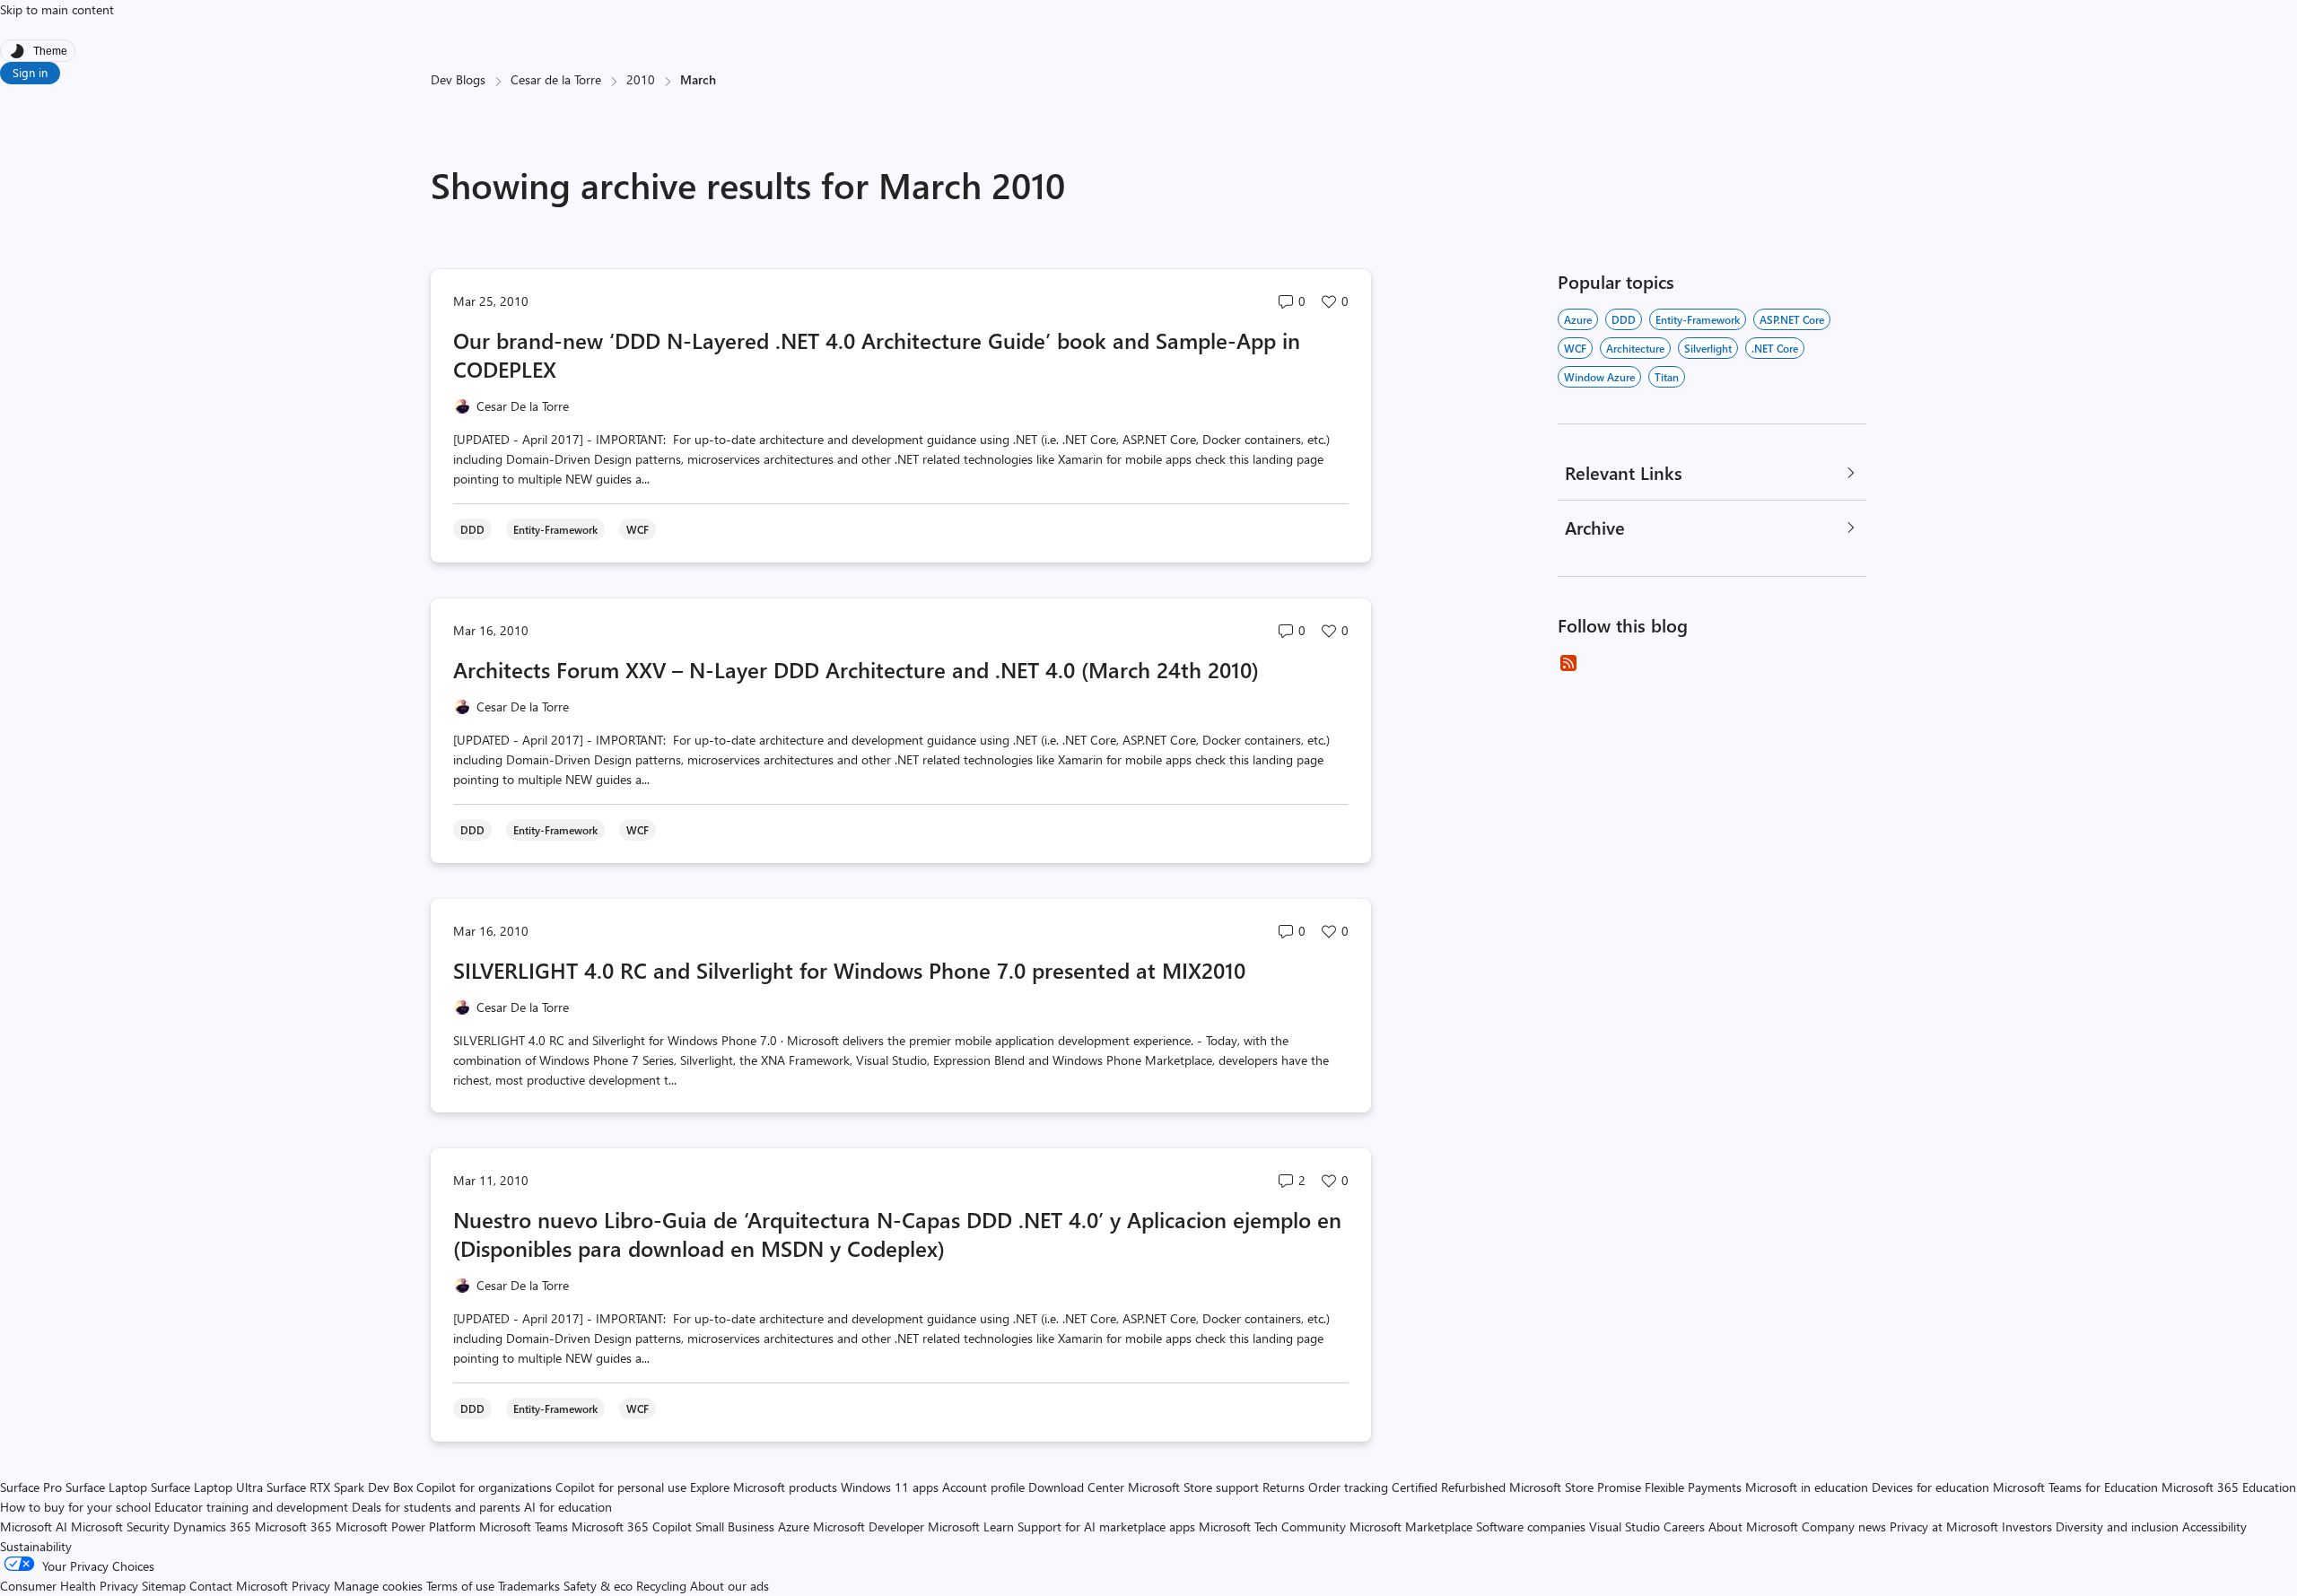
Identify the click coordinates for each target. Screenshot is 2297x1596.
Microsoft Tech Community (1272, 1526)
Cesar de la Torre (556, 79)
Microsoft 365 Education (2229, 1487)
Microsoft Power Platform (406, 1526)
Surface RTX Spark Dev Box (340, 1487)
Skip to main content (57, 9)
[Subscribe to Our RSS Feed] (1568, 663)
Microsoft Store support (1193, 1487)
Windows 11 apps (890, 1487)
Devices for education (1930, 1487)
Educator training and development (251, 1507)
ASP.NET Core (1792, 319)
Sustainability (36, 1546)
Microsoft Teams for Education (2075, 1487)
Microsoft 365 (293, 1526)
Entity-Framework (1698, 319)
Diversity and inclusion (2117, 1526)
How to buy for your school (75, 1507)
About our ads (729, 1586)
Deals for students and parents (436, 1507)
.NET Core (1775, 348)
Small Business (735, 1526)
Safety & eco (598, 1586)
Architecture (1635, 348)
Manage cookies (378, 1586)
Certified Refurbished (1449, 1487)
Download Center (1076, 1487)
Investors (2027, 1526)
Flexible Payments (1693, 1487)
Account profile (983, 1487)
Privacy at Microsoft (1944, 1526)
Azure (1578, 319)
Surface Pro (31, 1487)
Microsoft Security (120, 1526)
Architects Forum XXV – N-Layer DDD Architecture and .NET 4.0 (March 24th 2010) (856, 669)
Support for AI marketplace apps (1106, 1526)
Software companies (1531, 1526)
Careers (1684, 1526)
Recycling (661, 1586)
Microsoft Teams (524, 1526)
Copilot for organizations (484, 1487)
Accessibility (2214, 1526)
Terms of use (460, 1586)
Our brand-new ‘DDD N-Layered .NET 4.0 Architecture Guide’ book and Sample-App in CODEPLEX (877, 354)
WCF (1575, 348)
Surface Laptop (106, 1487)
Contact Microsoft (239, 1586)
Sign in (30, 72)
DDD (1624, 319)
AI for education (568, 1507)
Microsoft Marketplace (1411, 1526)
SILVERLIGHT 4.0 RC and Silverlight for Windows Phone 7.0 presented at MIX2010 (849, 970)
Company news (1844, 1526)
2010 (641, 79)
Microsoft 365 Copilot (632, 1526)
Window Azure (1599, 377)
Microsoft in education (1807, 1487)
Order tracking (1348, 1487)
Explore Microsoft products (764, 1487)
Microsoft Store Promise (1575, 1487)
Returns (1284, 1487)
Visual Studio (1624, 1526)
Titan (1667, 377)
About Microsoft (1753, 1526)
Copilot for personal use (621, 1487)
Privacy (313, 1586)
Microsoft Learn (971, 1526)
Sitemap (164, 1586)
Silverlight (1708, 348)
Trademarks (529, 1586)
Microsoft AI (34, 1526)
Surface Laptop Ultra (207, 1487)
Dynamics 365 (212, 1526)
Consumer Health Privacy (69, 1586)
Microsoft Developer (869, 1526)
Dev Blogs (458, 79)
